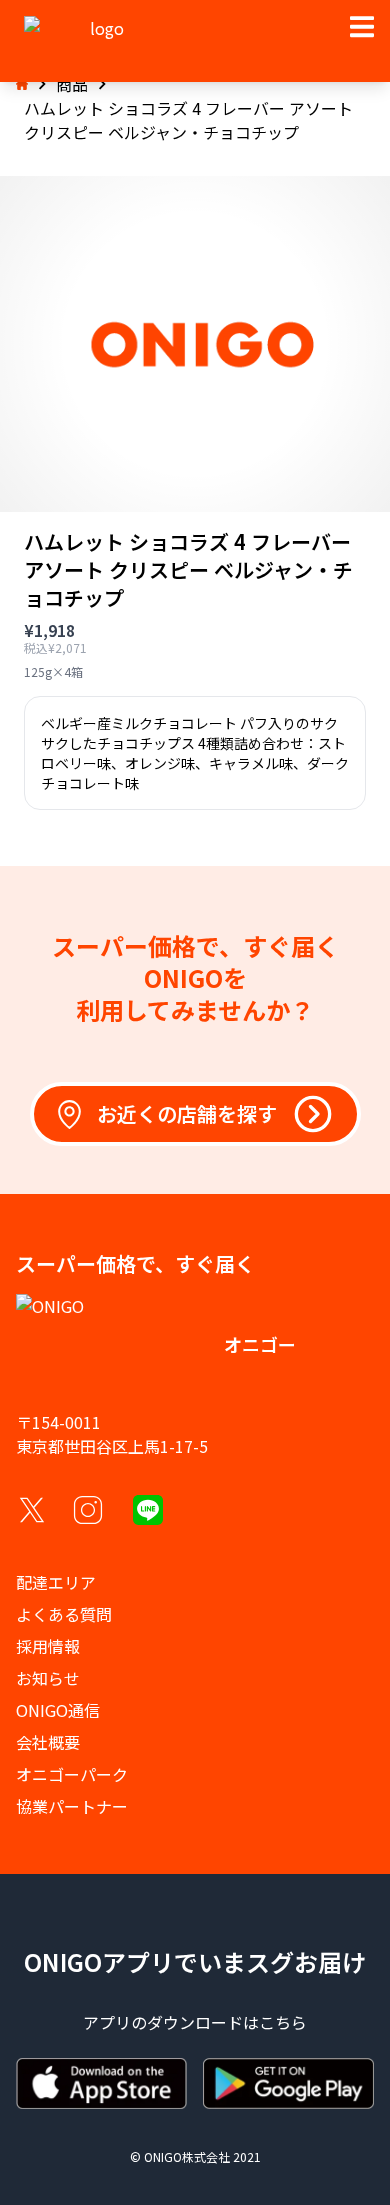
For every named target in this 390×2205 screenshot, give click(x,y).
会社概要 (48, 1742)
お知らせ (48, 1678)
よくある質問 (64, 1614)
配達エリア (56, 1582)
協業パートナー (72, 1806)
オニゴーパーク (72, 1774)
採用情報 (48, 1646)
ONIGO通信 (58, 1710)
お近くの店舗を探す (187, 1113)
